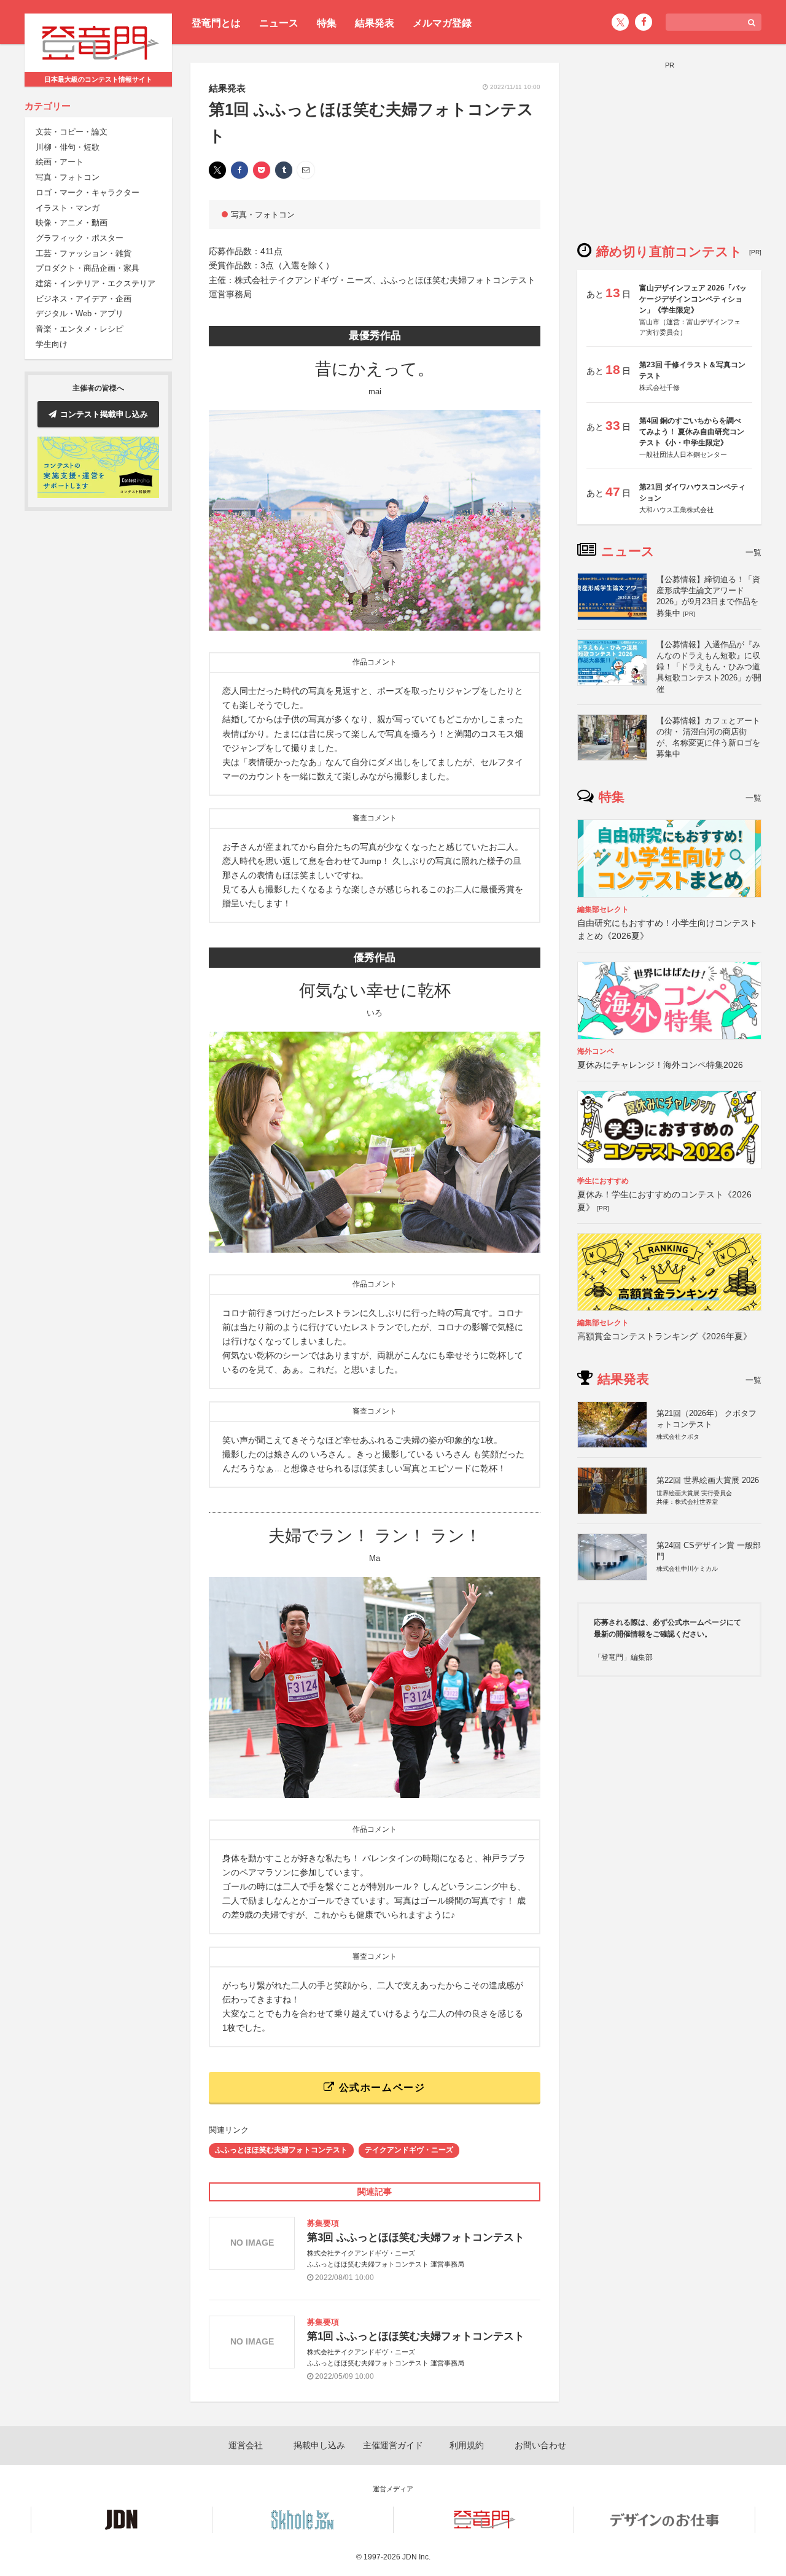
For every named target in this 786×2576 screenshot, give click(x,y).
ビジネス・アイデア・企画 (84, 299)
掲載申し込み (319, 2445)
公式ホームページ (380, 2088)
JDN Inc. (416, 2557)
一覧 (753, 552)
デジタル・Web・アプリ (80, 314)
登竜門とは (216, 23)
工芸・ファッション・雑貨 (84, 253)
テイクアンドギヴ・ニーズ (409, 2150)
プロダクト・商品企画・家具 (88, 269)
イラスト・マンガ (68, 208)
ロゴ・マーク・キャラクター (88, 193)
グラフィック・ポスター (80, 239)
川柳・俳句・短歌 (68, 147)
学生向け (52, 344)
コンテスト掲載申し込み (104, 414)
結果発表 (375, 23)
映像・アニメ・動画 (72, 223)
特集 (327, 23)
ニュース (279, 23)
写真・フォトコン (68, 178)
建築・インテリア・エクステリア (95, 284)
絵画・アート (60, 162)
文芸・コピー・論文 (72, 132)
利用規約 (467, 2445)
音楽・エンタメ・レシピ (80, 329)
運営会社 (246, 2445)
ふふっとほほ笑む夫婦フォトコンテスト (281, 2150)
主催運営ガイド (393, 2445)
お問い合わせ (540, 2445)
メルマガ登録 (442, 23)
